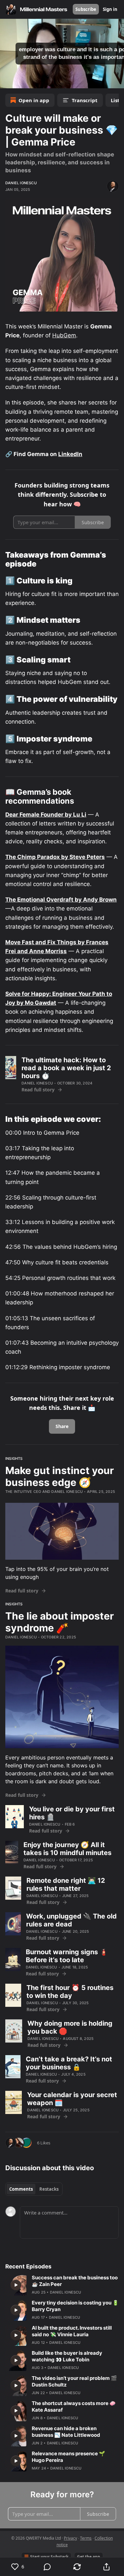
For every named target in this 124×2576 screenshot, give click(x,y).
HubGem (64, 335)
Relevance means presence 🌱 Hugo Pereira (68, 2457)
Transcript (85, 100)
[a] (16, 2285)
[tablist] (34, 2189)
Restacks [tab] (49, 2189)
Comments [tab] (21, 2189)
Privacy (70, 2538)
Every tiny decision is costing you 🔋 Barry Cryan (75, 2306)
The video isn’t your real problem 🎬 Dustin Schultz (74, 2381)
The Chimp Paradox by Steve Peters (55, 857)
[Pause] (7, 81)
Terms (86, 2538)
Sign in (110, 9)
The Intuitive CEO (23, 1492)
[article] (62, 2285)
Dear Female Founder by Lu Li (46, 815)
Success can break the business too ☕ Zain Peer (75, 2281)
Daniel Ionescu (21, 183)
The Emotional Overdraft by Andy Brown (61, 900)
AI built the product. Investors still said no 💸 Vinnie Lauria (72, 2331)
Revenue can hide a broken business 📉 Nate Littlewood (66, 2432)
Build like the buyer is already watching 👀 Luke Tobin (67, 2356)
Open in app (34, 100)
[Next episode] (22, 81)
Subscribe (86, 9)
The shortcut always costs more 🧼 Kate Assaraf (74, 2407)
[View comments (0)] (48, 2567)
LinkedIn (70, 454)
